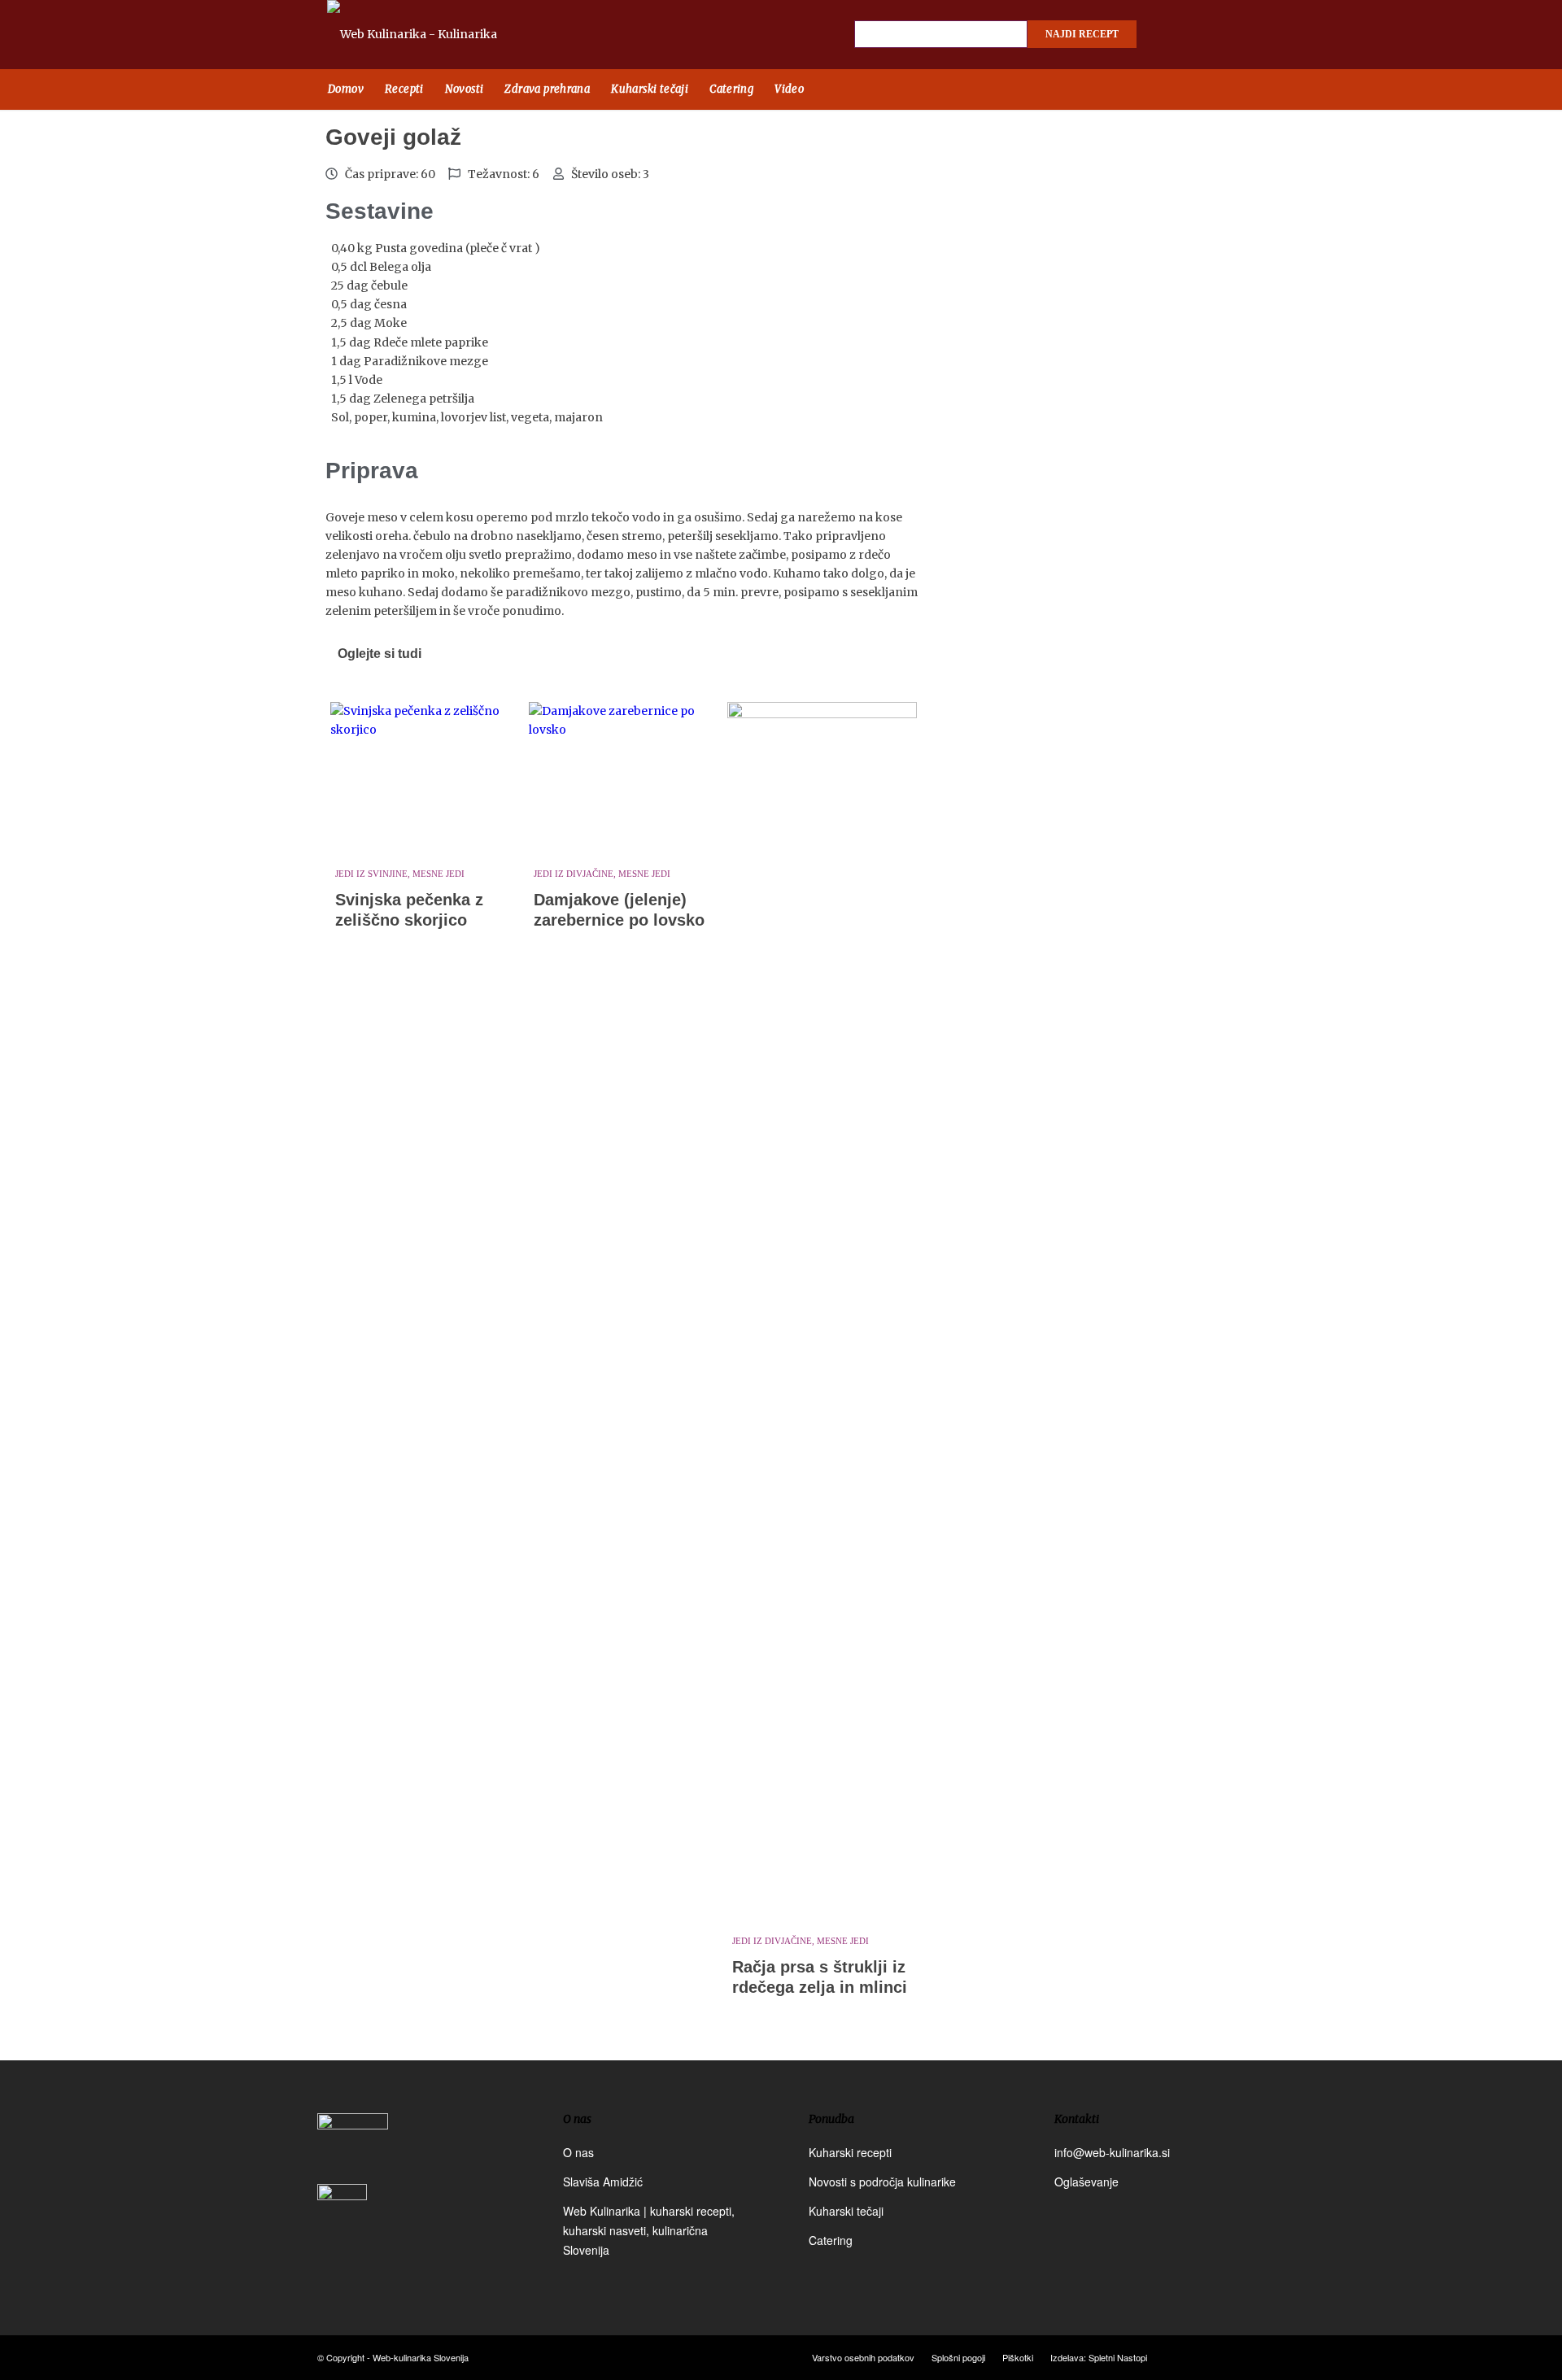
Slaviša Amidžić (603, 2182)
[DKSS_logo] (353, 2147)
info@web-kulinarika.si (1112, 2152)
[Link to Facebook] (1171, 35)
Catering (831, 2240)
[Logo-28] (431, 35)
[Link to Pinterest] (1228, 35)
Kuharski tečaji (846, 2211)
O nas (578, 2152)
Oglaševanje (1086, 2182)
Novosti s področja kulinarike (882, 2182)
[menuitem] (346, 89)
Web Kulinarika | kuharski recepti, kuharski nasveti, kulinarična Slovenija (649, 2230)
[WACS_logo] (342, 2221)
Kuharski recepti (850, 2152)
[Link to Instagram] (1200, 35)
